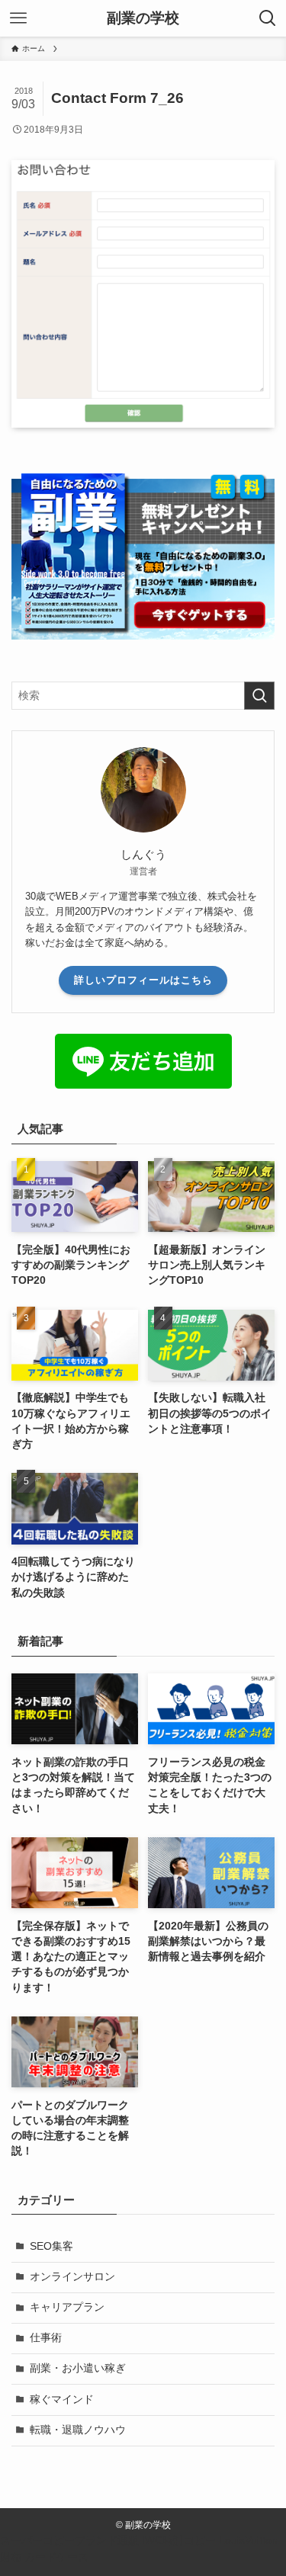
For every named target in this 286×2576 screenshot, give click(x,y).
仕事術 (46, 2338)
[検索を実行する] (259, 696)
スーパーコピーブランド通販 (69, 2541)
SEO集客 (51, 2246)
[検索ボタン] (268, 18)
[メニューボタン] (18, 18)
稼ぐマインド (62, 2400)
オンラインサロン (72, 2277)
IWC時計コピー (179, 2541)
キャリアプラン (67, 2307)
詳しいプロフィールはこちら (143, 980)
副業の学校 (143, 19)
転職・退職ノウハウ (78, 2430)
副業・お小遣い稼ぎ (78, 2368)
